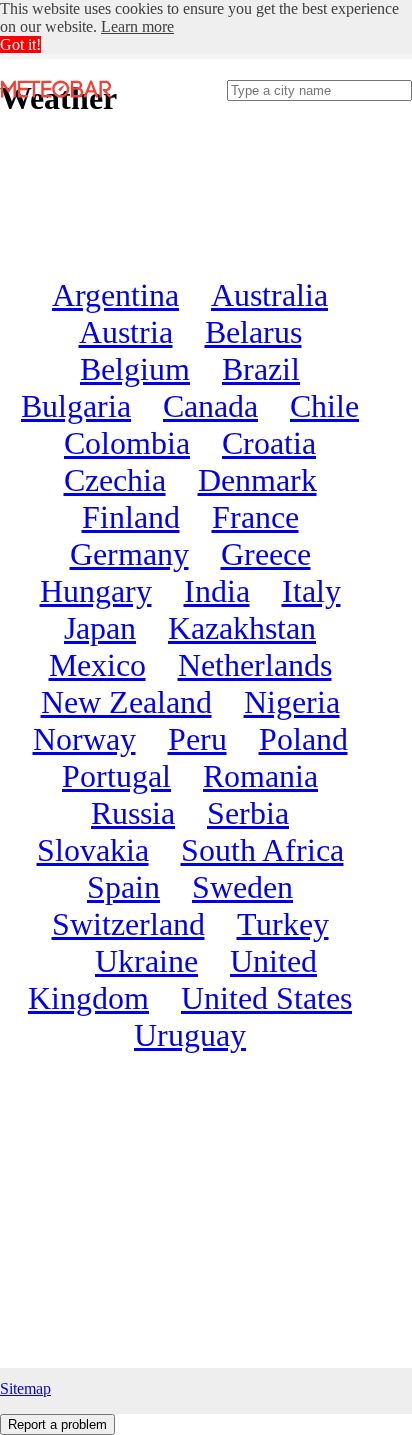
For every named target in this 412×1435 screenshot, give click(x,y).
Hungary (96, 591)
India (217, 591)
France (255, 517)
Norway (84, 739)
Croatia (269, 443)
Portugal (116, 776)
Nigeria (292, 702)
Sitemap (25, 1388)
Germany (129, 554)
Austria (126, 332)
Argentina (115, 295)
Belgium (135, 369)
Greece (266, 554)
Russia (133, 813)
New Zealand (126, 702)
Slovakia (93, 850)
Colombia (127, 443)
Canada (210, 406)
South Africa (262, 850)
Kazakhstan (242, 628)
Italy (311, 591)
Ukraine (146, 961)
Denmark (257, 480)
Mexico (97, 665)
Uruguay (190, 1035)
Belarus (253, 332)
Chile (324, 406)
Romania (260, 776)
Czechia (115, 480)
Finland (131, 517)
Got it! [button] (20, 44)
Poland (303, 739)
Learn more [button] (137, 26)
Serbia (248, 813)
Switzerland (128, 924)
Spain (123, 887)
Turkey (283, 924)
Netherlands (255, 665)
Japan (100, 628)
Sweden (242, 887)
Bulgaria (76, 406)
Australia (269, 295)
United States (266, 998)
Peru (197, 739)
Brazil (261, 369)
